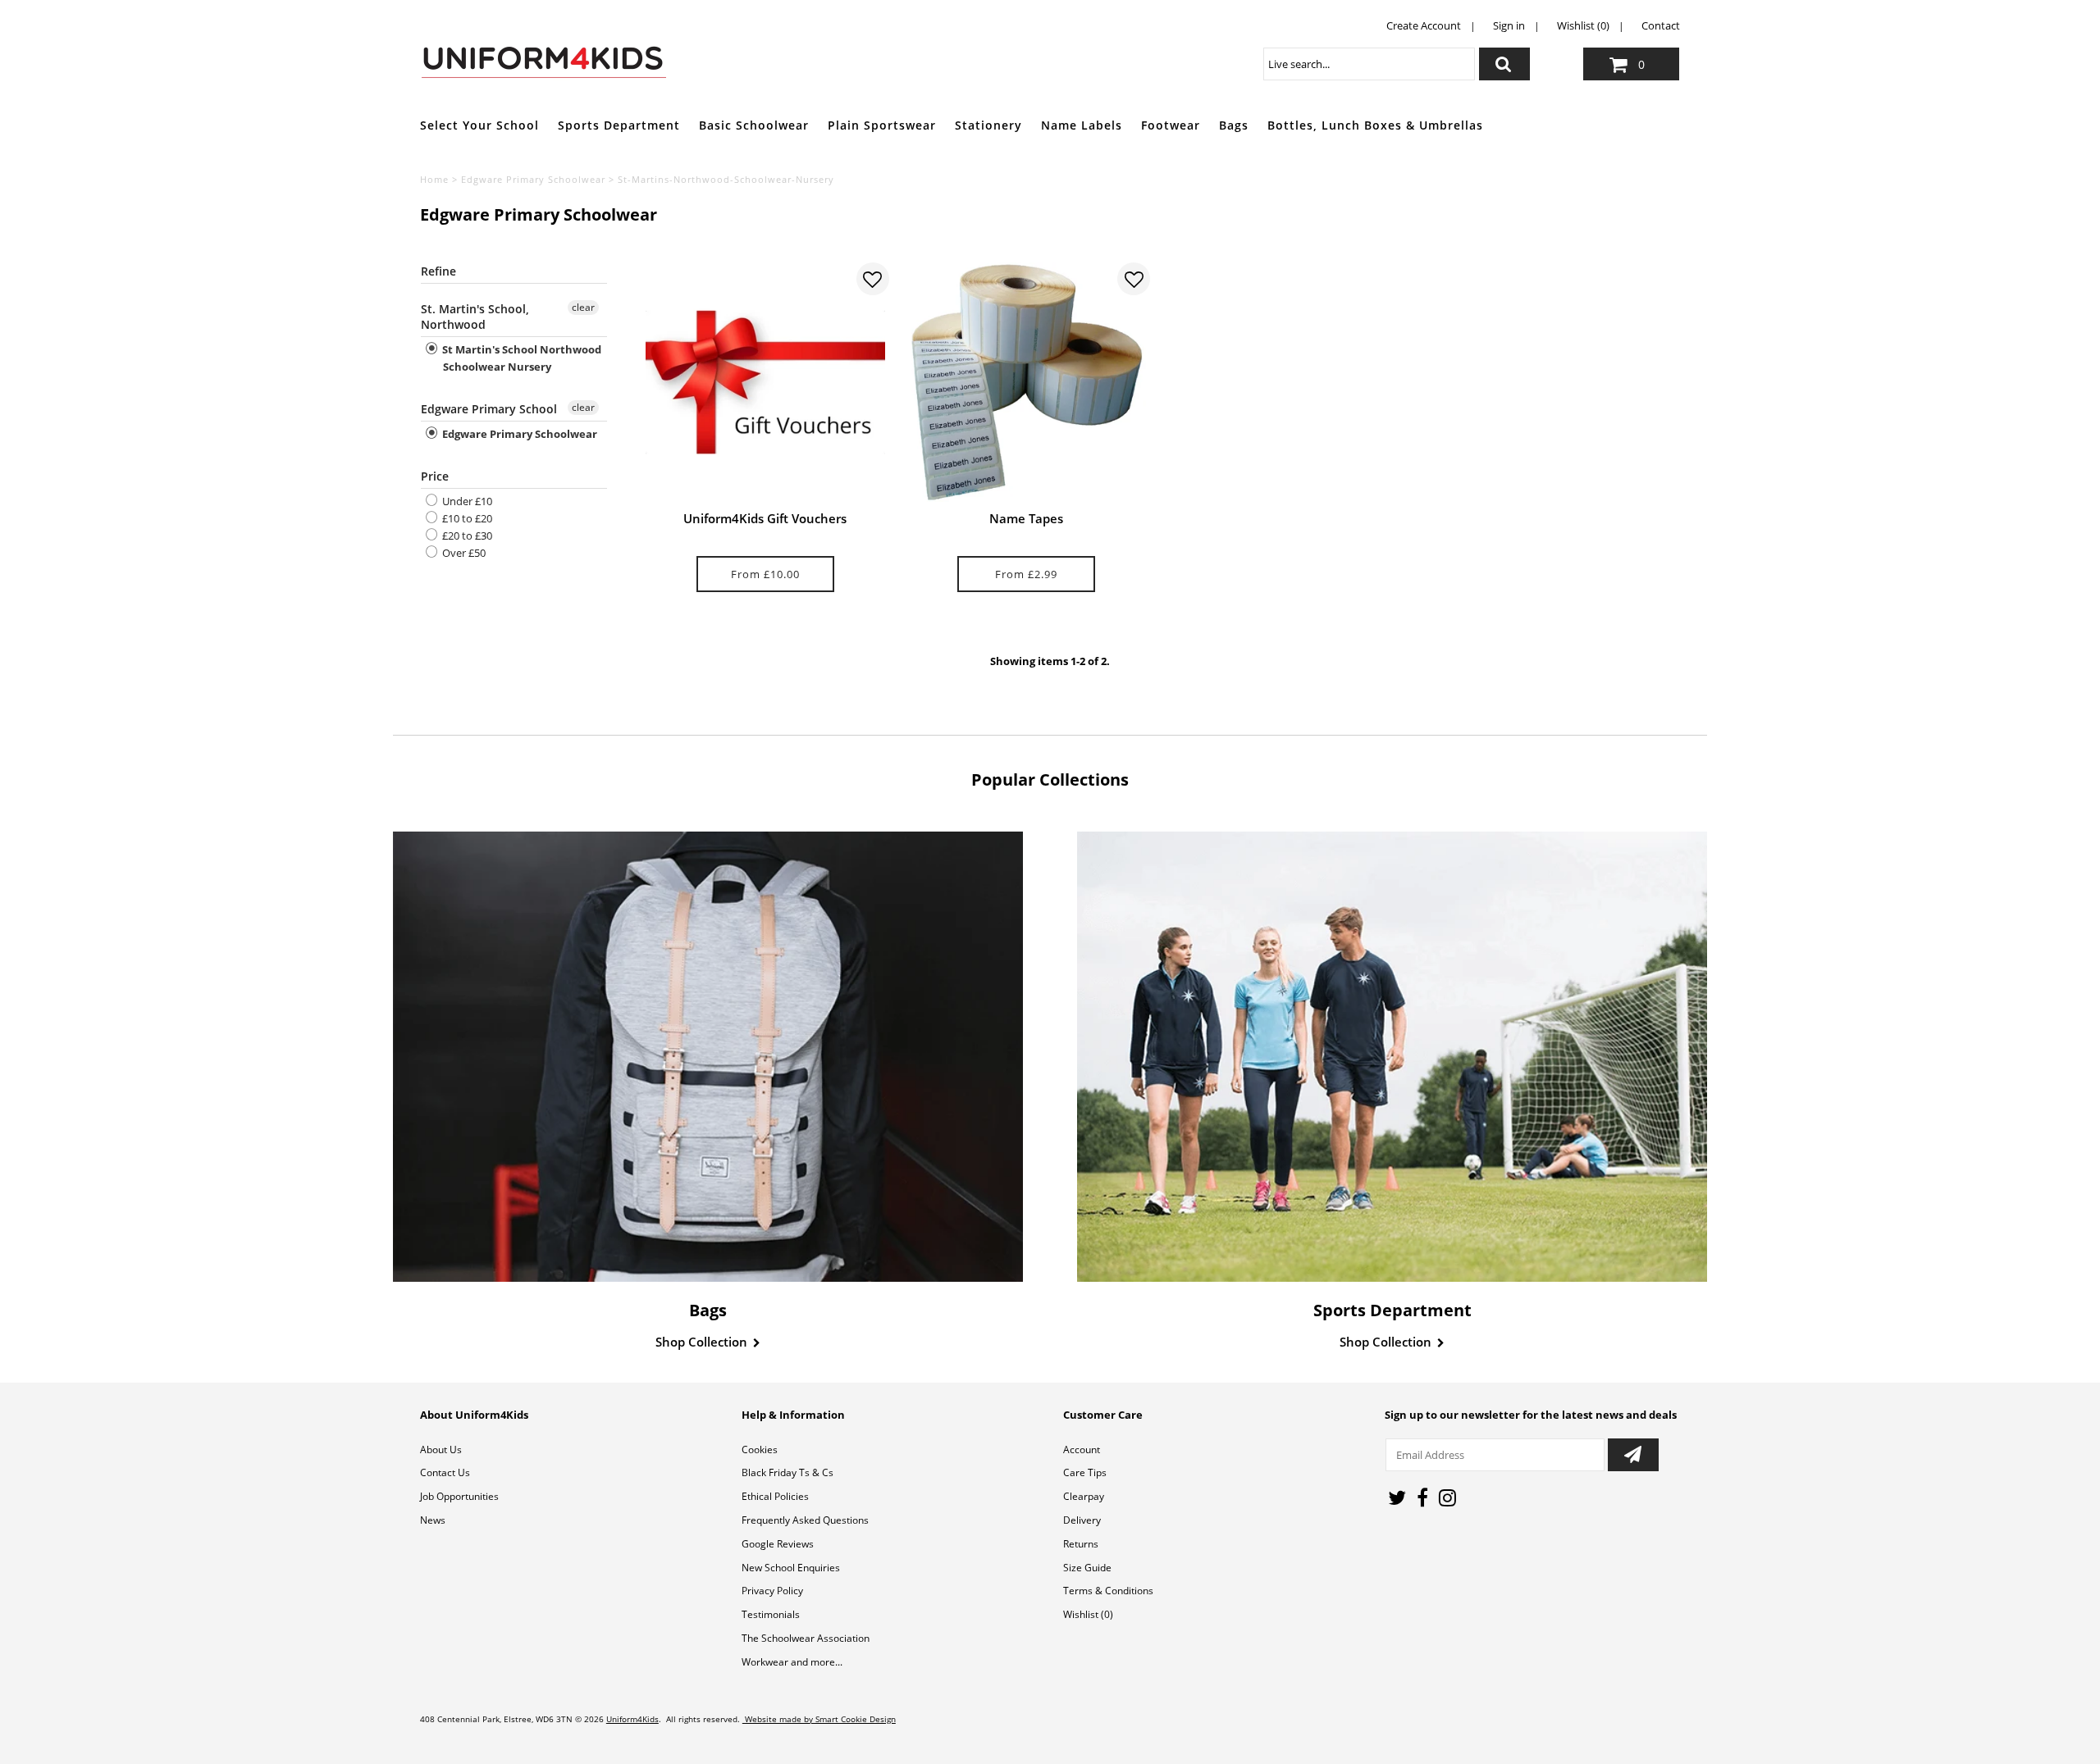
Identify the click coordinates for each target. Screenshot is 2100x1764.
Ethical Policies (775, 1496)
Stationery (988, 125)
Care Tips (1085, 1472)
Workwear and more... (792, 1662)
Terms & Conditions (1108, 1591)
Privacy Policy (772, 1591)
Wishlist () (1088, 1614)
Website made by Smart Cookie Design (819, 1719)
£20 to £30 (466, 536)
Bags (1234, 125)
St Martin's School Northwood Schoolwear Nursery (520, 358)
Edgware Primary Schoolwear (533, 179)
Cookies (760, 1449)
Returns (1081, 1544)
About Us (441, 1449)
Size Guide (1087, 1568)
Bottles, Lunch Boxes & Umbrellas (1375, 125)
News (433, 1520)
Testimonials (771, 1614)
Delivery (1082, 1520)
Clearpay (1084, 1496)
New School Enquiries (791, 1568)
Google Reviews (778, 1544)
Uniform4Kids (632, 1719)
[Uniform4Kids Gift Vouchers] (765, 382)
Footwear (1171, 125)
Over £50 (463, 553)
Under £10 (466, 501)
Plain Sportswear (882, 125)
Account (1082, 1449)
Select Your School (479, 125)
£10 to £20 (466, 518)
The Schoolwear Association (806, 1638)
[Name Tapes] (1026, 382)
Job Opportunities (459, 1496)
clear (583, 307)
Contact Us (445, 1472)
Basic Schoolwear (754, 125)
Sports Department (619, 125)
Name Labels (1082, 125)
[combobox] (1369, 64)
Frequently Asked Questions (805, 1520)
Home (434, 179)
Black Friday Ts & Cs (787, 1472)
